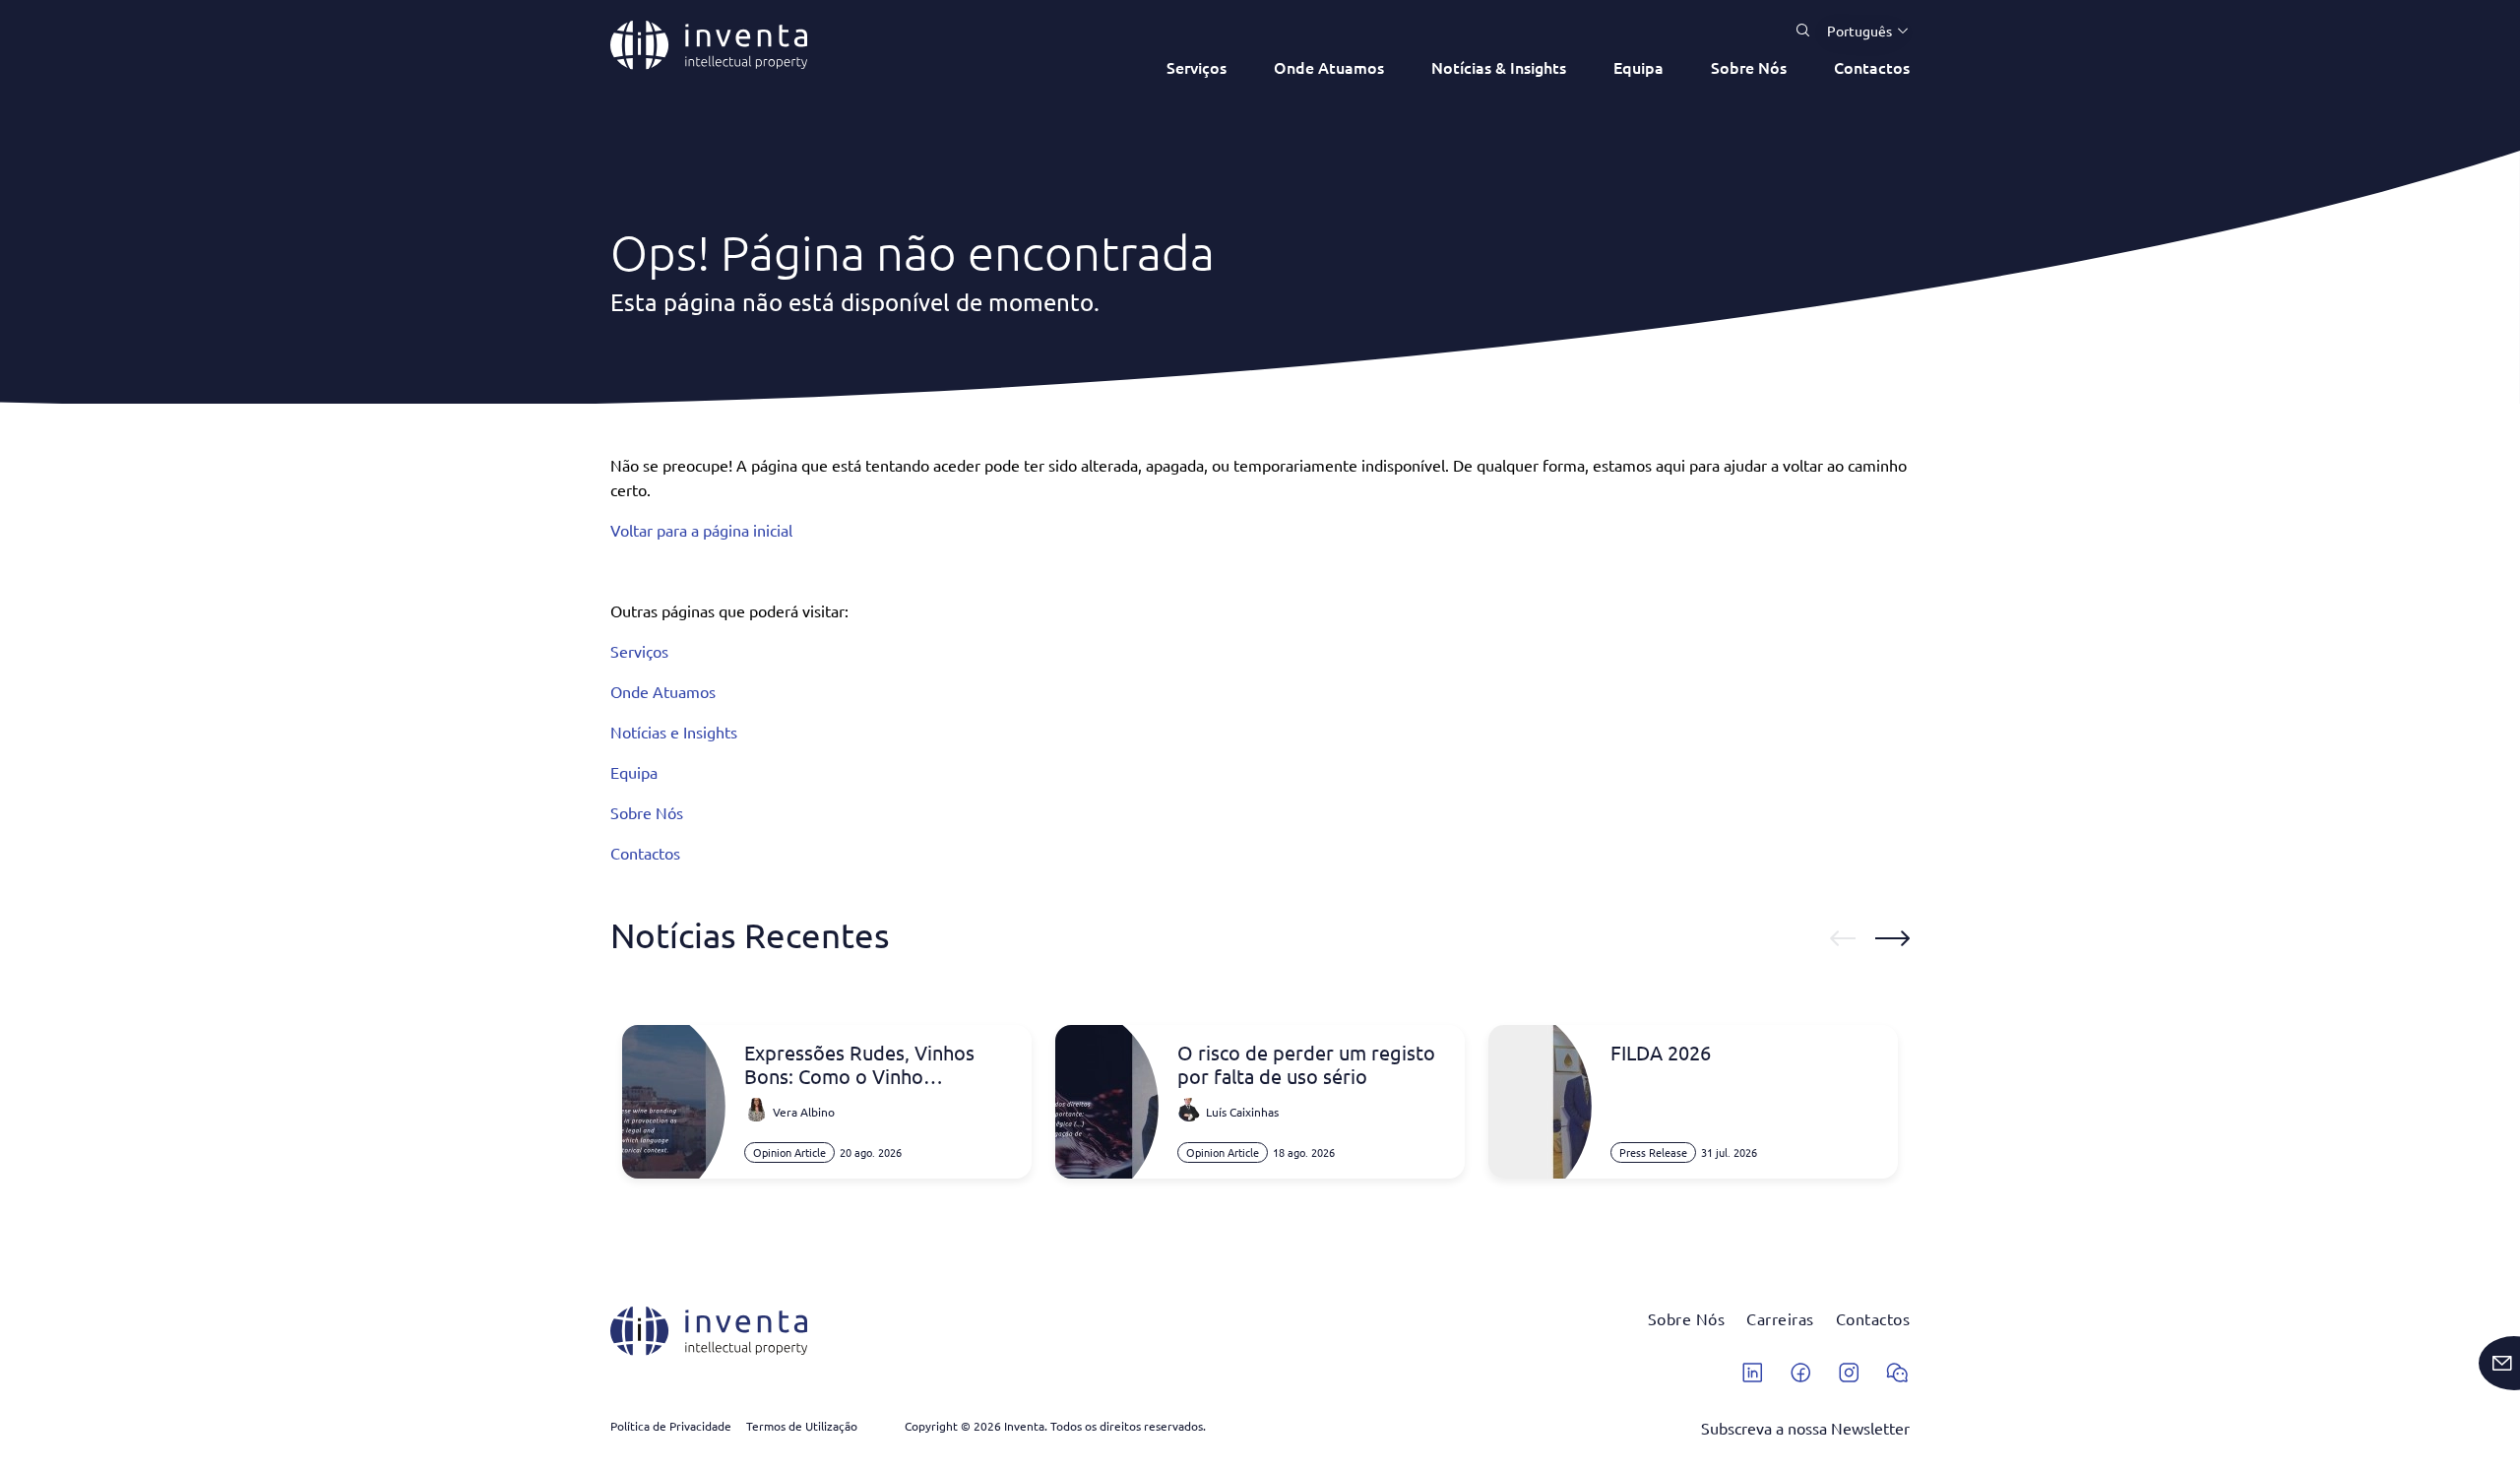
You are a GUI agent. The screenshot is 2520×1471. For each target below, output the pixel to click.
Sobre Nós (1749, 67)
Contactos (1872, 67)
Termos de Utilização (802, 1426)
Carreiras (1780, 1318)
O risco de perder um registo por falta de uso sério (1306, 1064)
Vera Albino (804, 1112)
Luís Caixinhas (1242, 1112)
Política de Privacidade (671, 1426)
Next (1892, 938)
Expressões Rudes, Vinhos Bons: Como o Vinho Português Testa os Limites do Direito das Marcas (878, 1064)
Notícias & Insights (1499, 67)
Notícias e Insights (674, 732)
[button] (1860, 31)
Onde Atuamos (1329, 67)
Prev (1843, 938)
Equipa (1638, 67)
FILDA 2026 (1661, 1053)
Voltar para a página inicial (701, 530)
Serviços (1197, 67)
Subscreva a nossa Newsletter (1805, 1428)
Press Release (1653, 1152)
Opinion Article (789, 1152)
